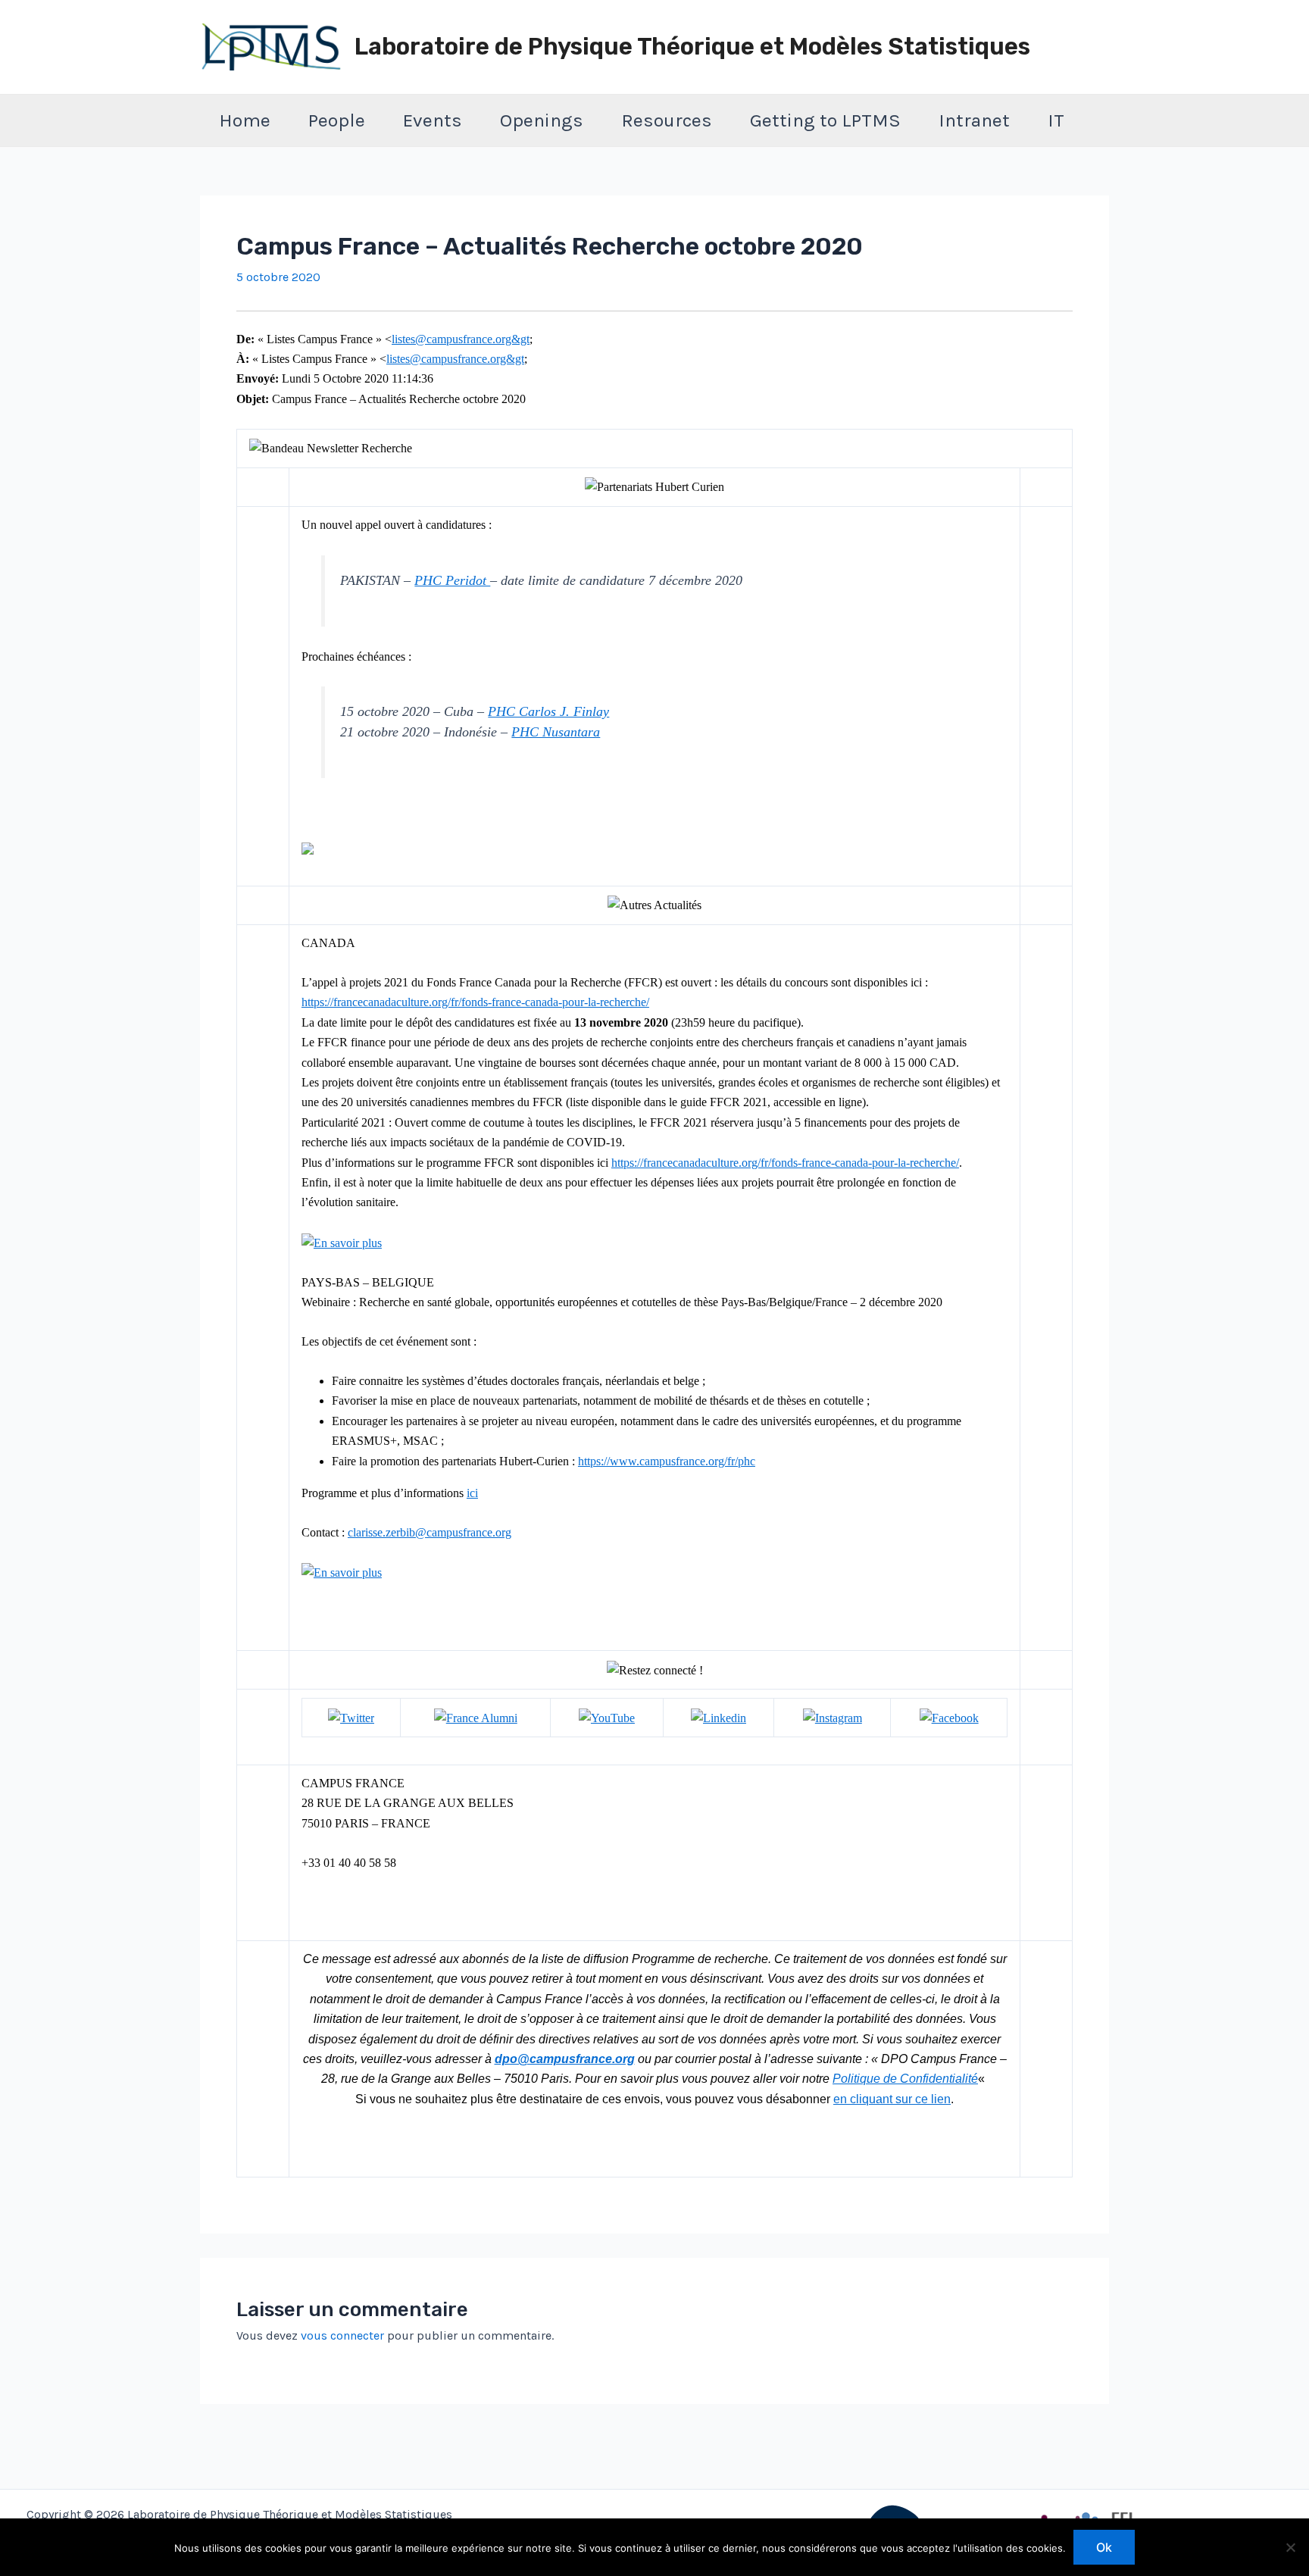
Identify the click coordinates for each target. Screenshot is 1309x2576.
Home (245, 120)
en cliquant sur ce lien (892, 2099)
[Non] (1290, 2547)
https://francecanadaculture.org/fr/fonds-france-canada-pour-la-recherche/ (475, 1002)
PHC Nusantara (556, 732)
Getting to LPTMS (825, 120)
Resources (667, 120)
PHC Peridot (452, 580)
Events (433, 120)
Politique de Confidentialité (905, 2079)
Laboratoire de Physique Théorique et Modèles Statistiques (692, 47)
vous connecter (342, 2335)
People (337, 120)
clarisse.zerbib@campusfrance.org (430, 1532)
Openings (542, 120)
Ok (1104, 2547)
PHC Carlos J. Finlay (548, 711)
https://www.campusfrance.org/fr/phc (667, 1461)
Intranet (974, 120)
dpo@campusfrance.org (565, 2059)
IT (1056, 120)
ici (472, 1493)
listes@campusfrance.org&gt (461, 339)
